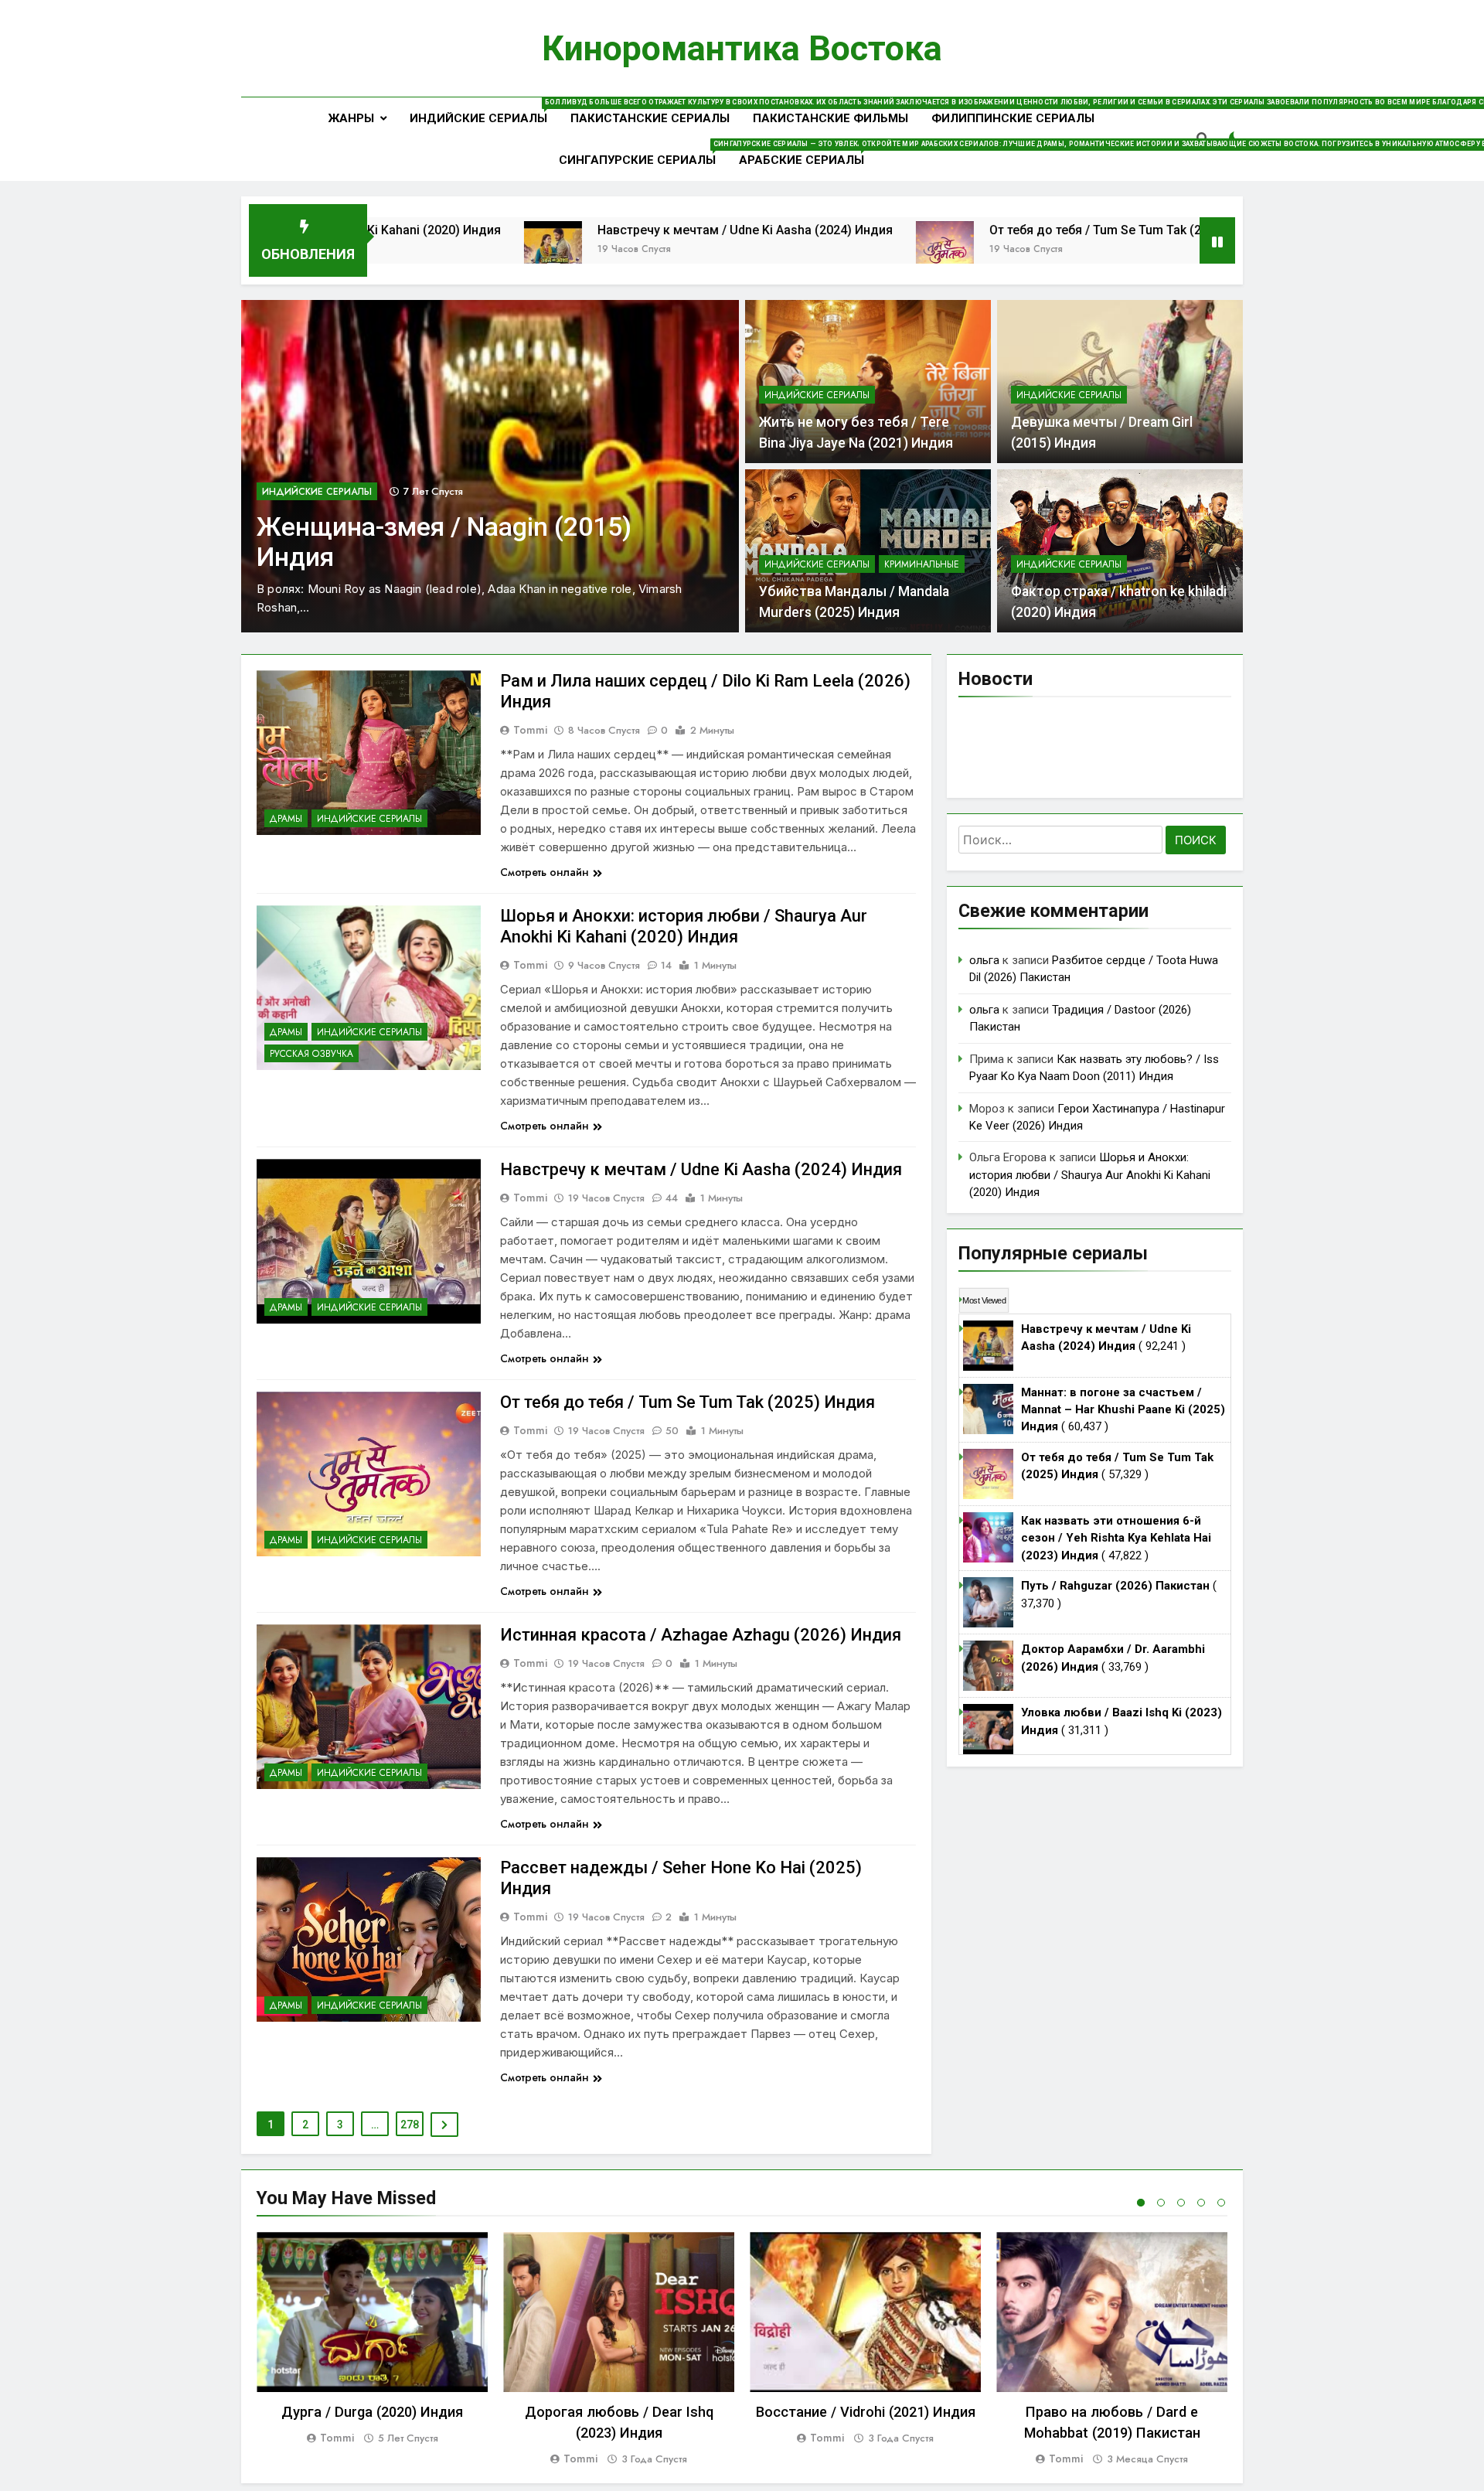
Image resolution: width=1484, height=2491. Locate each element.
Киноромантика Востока (742, 48)
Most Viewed (984, 1300)
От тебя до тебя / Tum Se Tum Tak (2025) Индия (984, 230)
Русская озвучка (311, 1054)
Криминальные (922, 564)
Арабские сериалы (807, 153)
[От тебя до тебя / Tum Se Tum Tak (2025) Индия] (800, 250)
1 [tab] (1141, 2203)
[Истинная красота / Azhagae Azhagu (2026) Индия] (1175, 250)
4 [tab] (1201, 2203)
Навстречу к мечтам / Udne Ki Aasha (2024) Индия (601, 230)
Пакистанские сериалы (650, 118)
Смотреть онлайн (545, 872)
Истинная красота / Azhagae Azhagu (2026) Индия (701, 1635)
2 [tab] (1161, 2203)
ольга (984, 960)
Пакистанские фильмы (830, 118)
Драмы (286, 819)
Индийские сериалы (484, 112)
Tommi (530, 730)
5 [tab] (1221, 2203)
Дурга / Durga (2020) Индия (372, 2412)
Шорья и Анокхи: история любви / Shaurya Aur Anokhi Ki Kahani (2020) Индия (1090, 1175)
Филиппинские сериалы (1013, 118)
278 (410, 2125)
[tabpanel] (372, 2339)
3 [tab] (1181, 2203)
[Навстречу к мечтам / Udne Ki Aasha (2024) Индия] (408, 250)
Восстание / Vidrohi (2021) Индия (866, 2412)
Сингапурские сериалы (643, 153)
